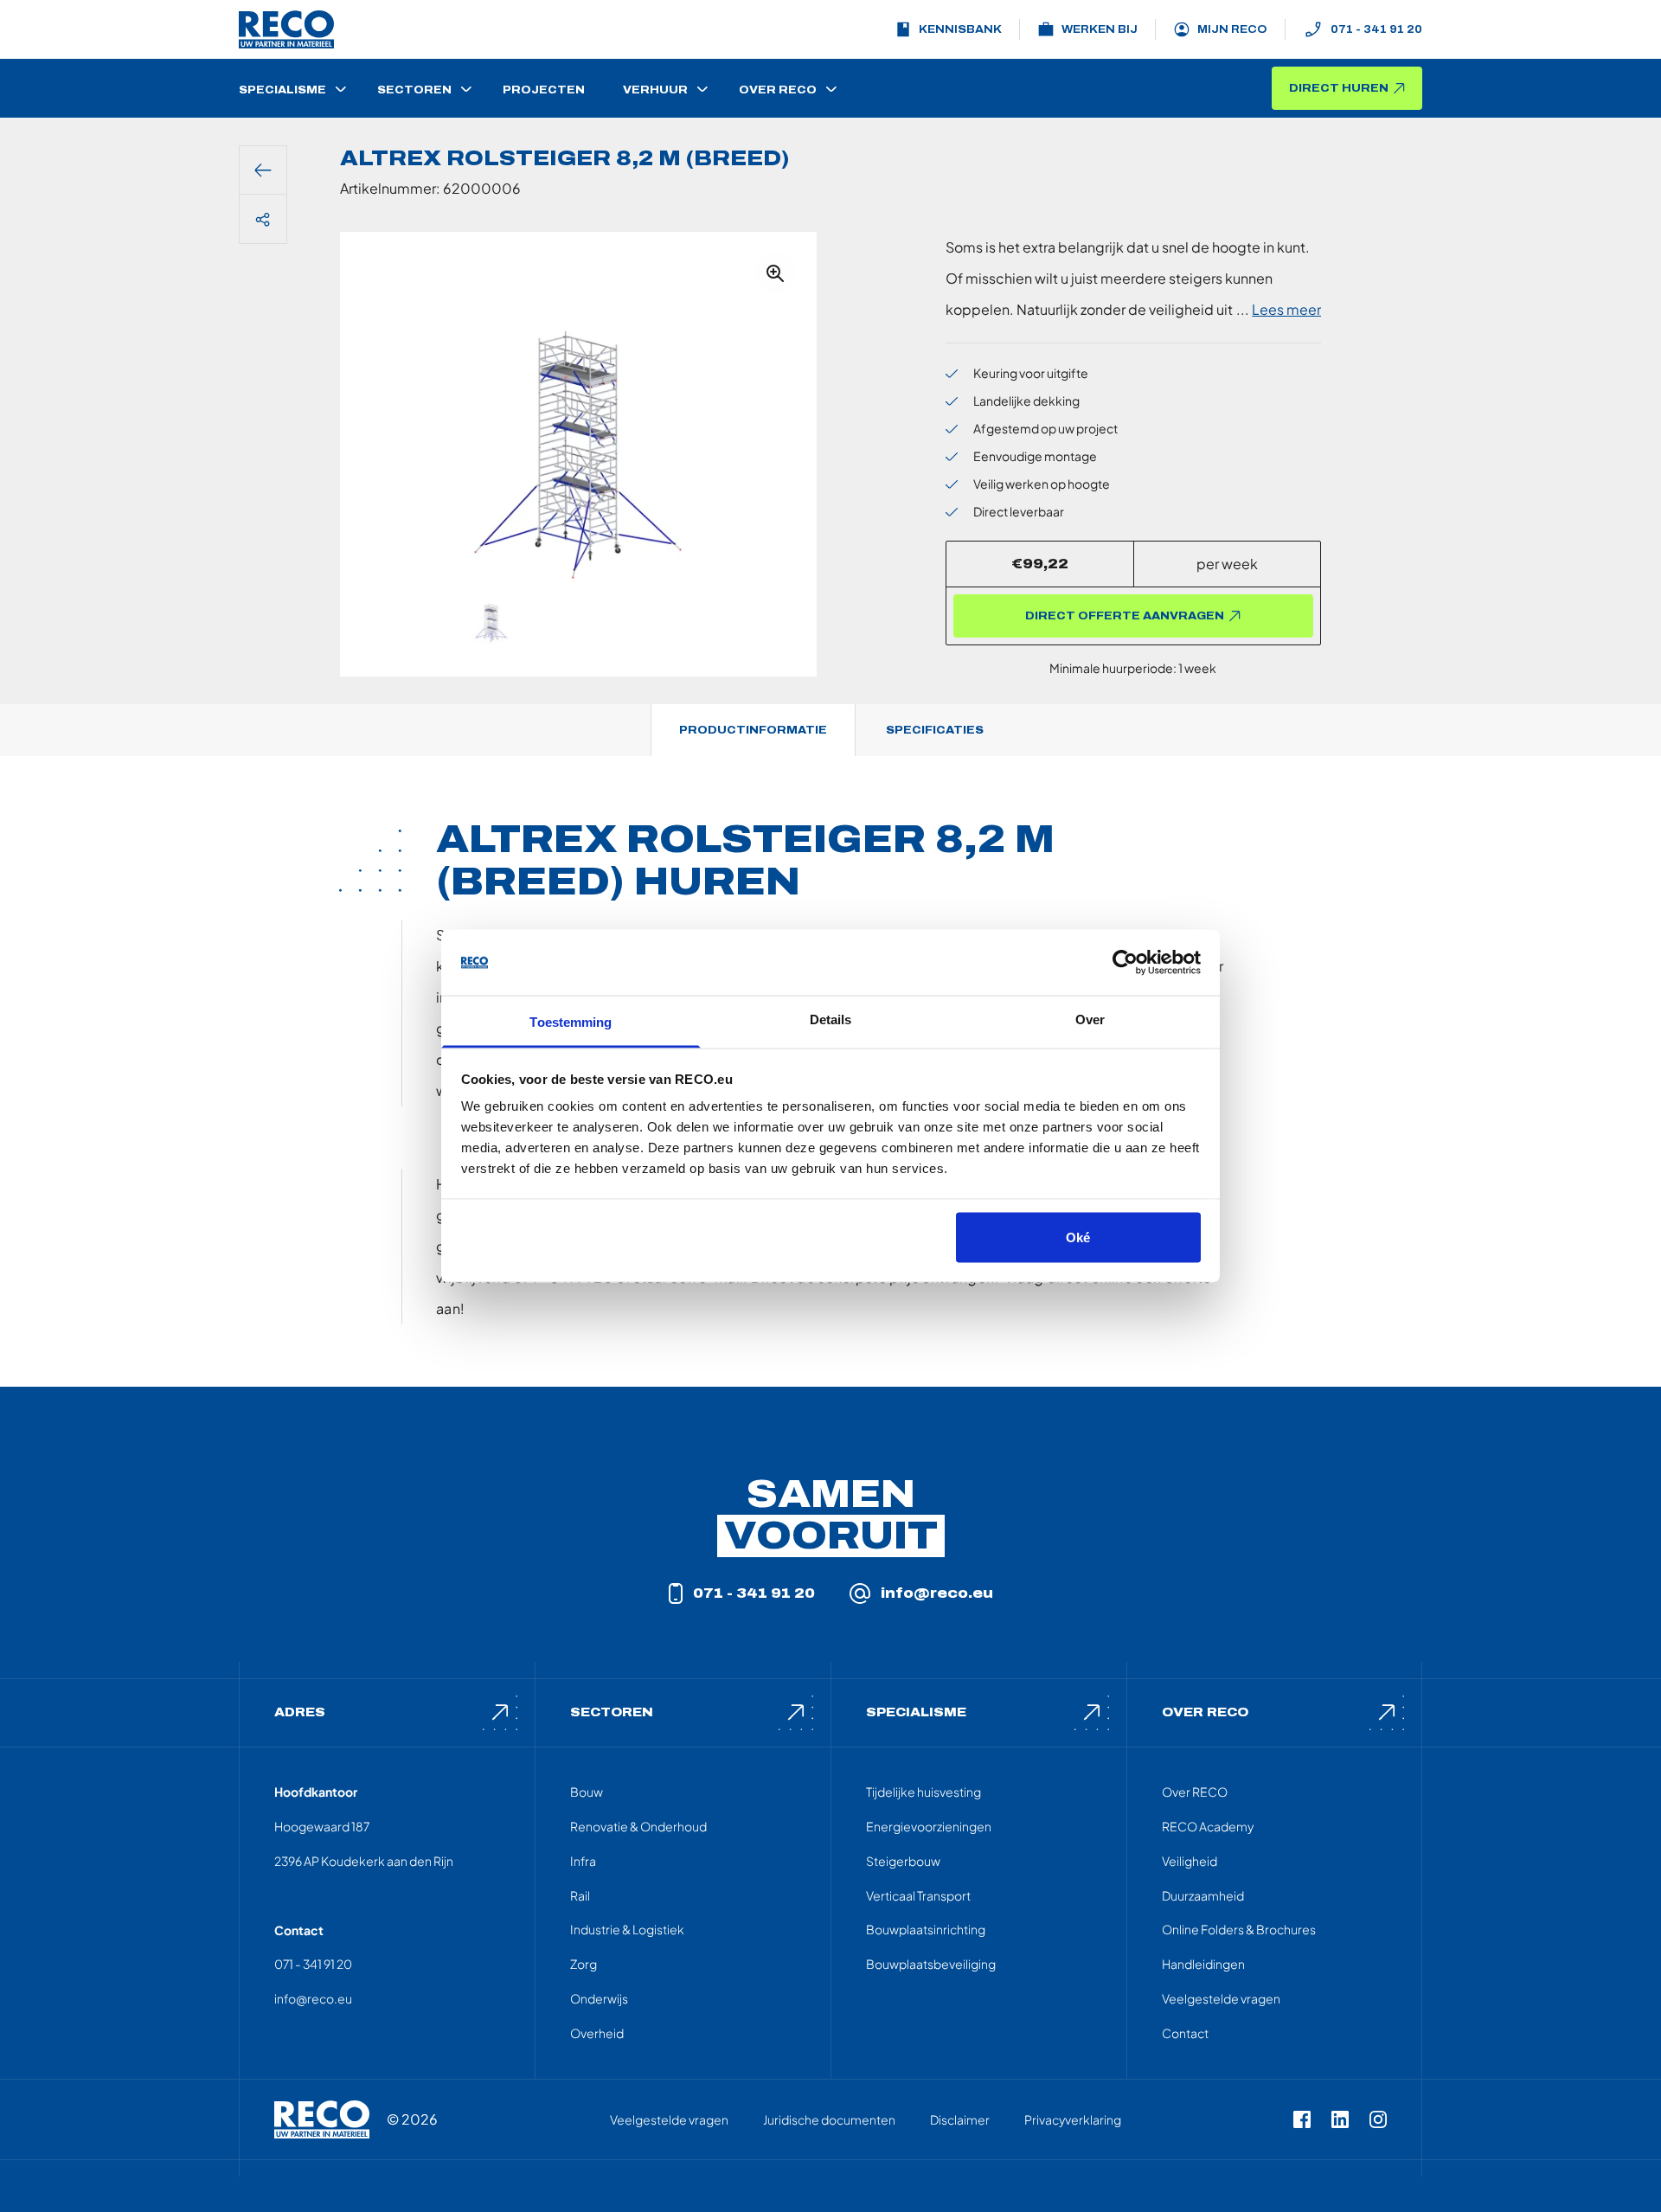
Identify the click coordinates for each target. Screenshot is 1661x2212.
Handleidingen (1203, 1964)
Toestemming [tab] (571, 1022)
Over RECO (1195, 1792)
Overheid (597, 2033)
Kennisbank (960, 29)
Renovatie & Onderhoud (638, 1826)
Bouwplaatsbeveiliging (931, 1964)
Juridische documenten (829, 2119)
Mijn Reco (1232, 29)
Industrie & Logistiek (627, 1929)
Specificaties (935, 730)
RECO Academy (1208, 1826)
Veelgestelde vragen (1221, 1998)
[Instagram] (1378, 2119)
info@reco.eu (937, 1593)
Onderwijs (599, 1998)
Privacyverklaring (1073, 2119)
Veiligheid (1190, 1861)
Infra (583, 1861)
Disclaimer (960, 2119)
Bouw (587, 1792)
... (1279, 309)
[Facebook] (1302, 2119)
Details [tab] (831, 1019)
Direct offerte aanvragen (1125, 616)
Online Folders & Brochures (1239, 1929)
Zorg (584, 1964)
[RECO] (322, 2119)
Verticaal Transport (918, 1895)
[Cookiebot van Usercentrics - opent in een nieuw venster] (1125, 963)
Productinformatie (753, 730)
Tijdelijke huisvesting (923, 1792)
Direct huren (1339, 88)
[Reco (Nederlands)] (286, 29)
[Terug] (263, 170)
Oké (1078, 1237)
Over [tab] (1090, 1019)
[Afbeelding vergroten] (775, 273)
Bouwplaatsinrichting (926, 1929)
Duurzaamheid (1203, 1895)
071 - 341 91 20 (1376, 29)
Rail (580, 1895)
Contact (1185, 2033)
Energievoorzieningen (929, 1826)
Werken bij (1100, 29)
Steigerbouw (903, 1861)
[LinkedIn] (1340, 2119)
